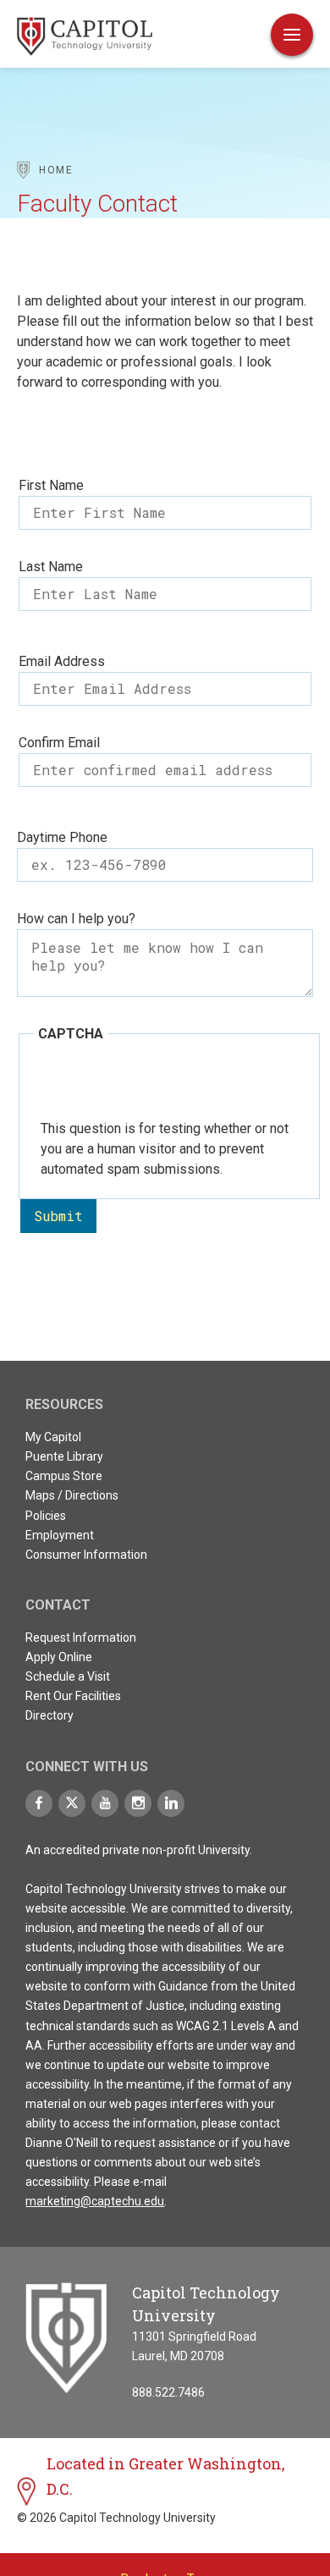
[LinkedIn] (171, 1803)
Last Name (51, 567)
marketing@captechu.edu (95, 2201)
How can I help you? (76, 919)
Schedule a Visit (68, 1676)
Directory (49, 1715)
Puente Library (64, 1456)
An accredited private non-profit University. (139, 1850)
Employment (60, 1535)
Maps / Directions (72, 1495)
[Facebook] (39, 1803)
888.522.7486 (168, 2392)
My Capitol (53, 1437)
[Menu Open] (292, 35)
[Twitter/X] (72, 1803)
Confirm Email (59, 743)
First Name (51, 485)
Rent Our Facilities (73, 1696)
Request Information (81, 1638)
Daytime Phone (62, 837)
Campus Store (64, 1476)
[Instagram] (138, 1803)
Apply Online (59, 1657)
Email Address (62, 661)
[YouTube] (105, 1803)
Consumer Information (86, 1555)
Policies (46, 1516)
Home (56, 170)
